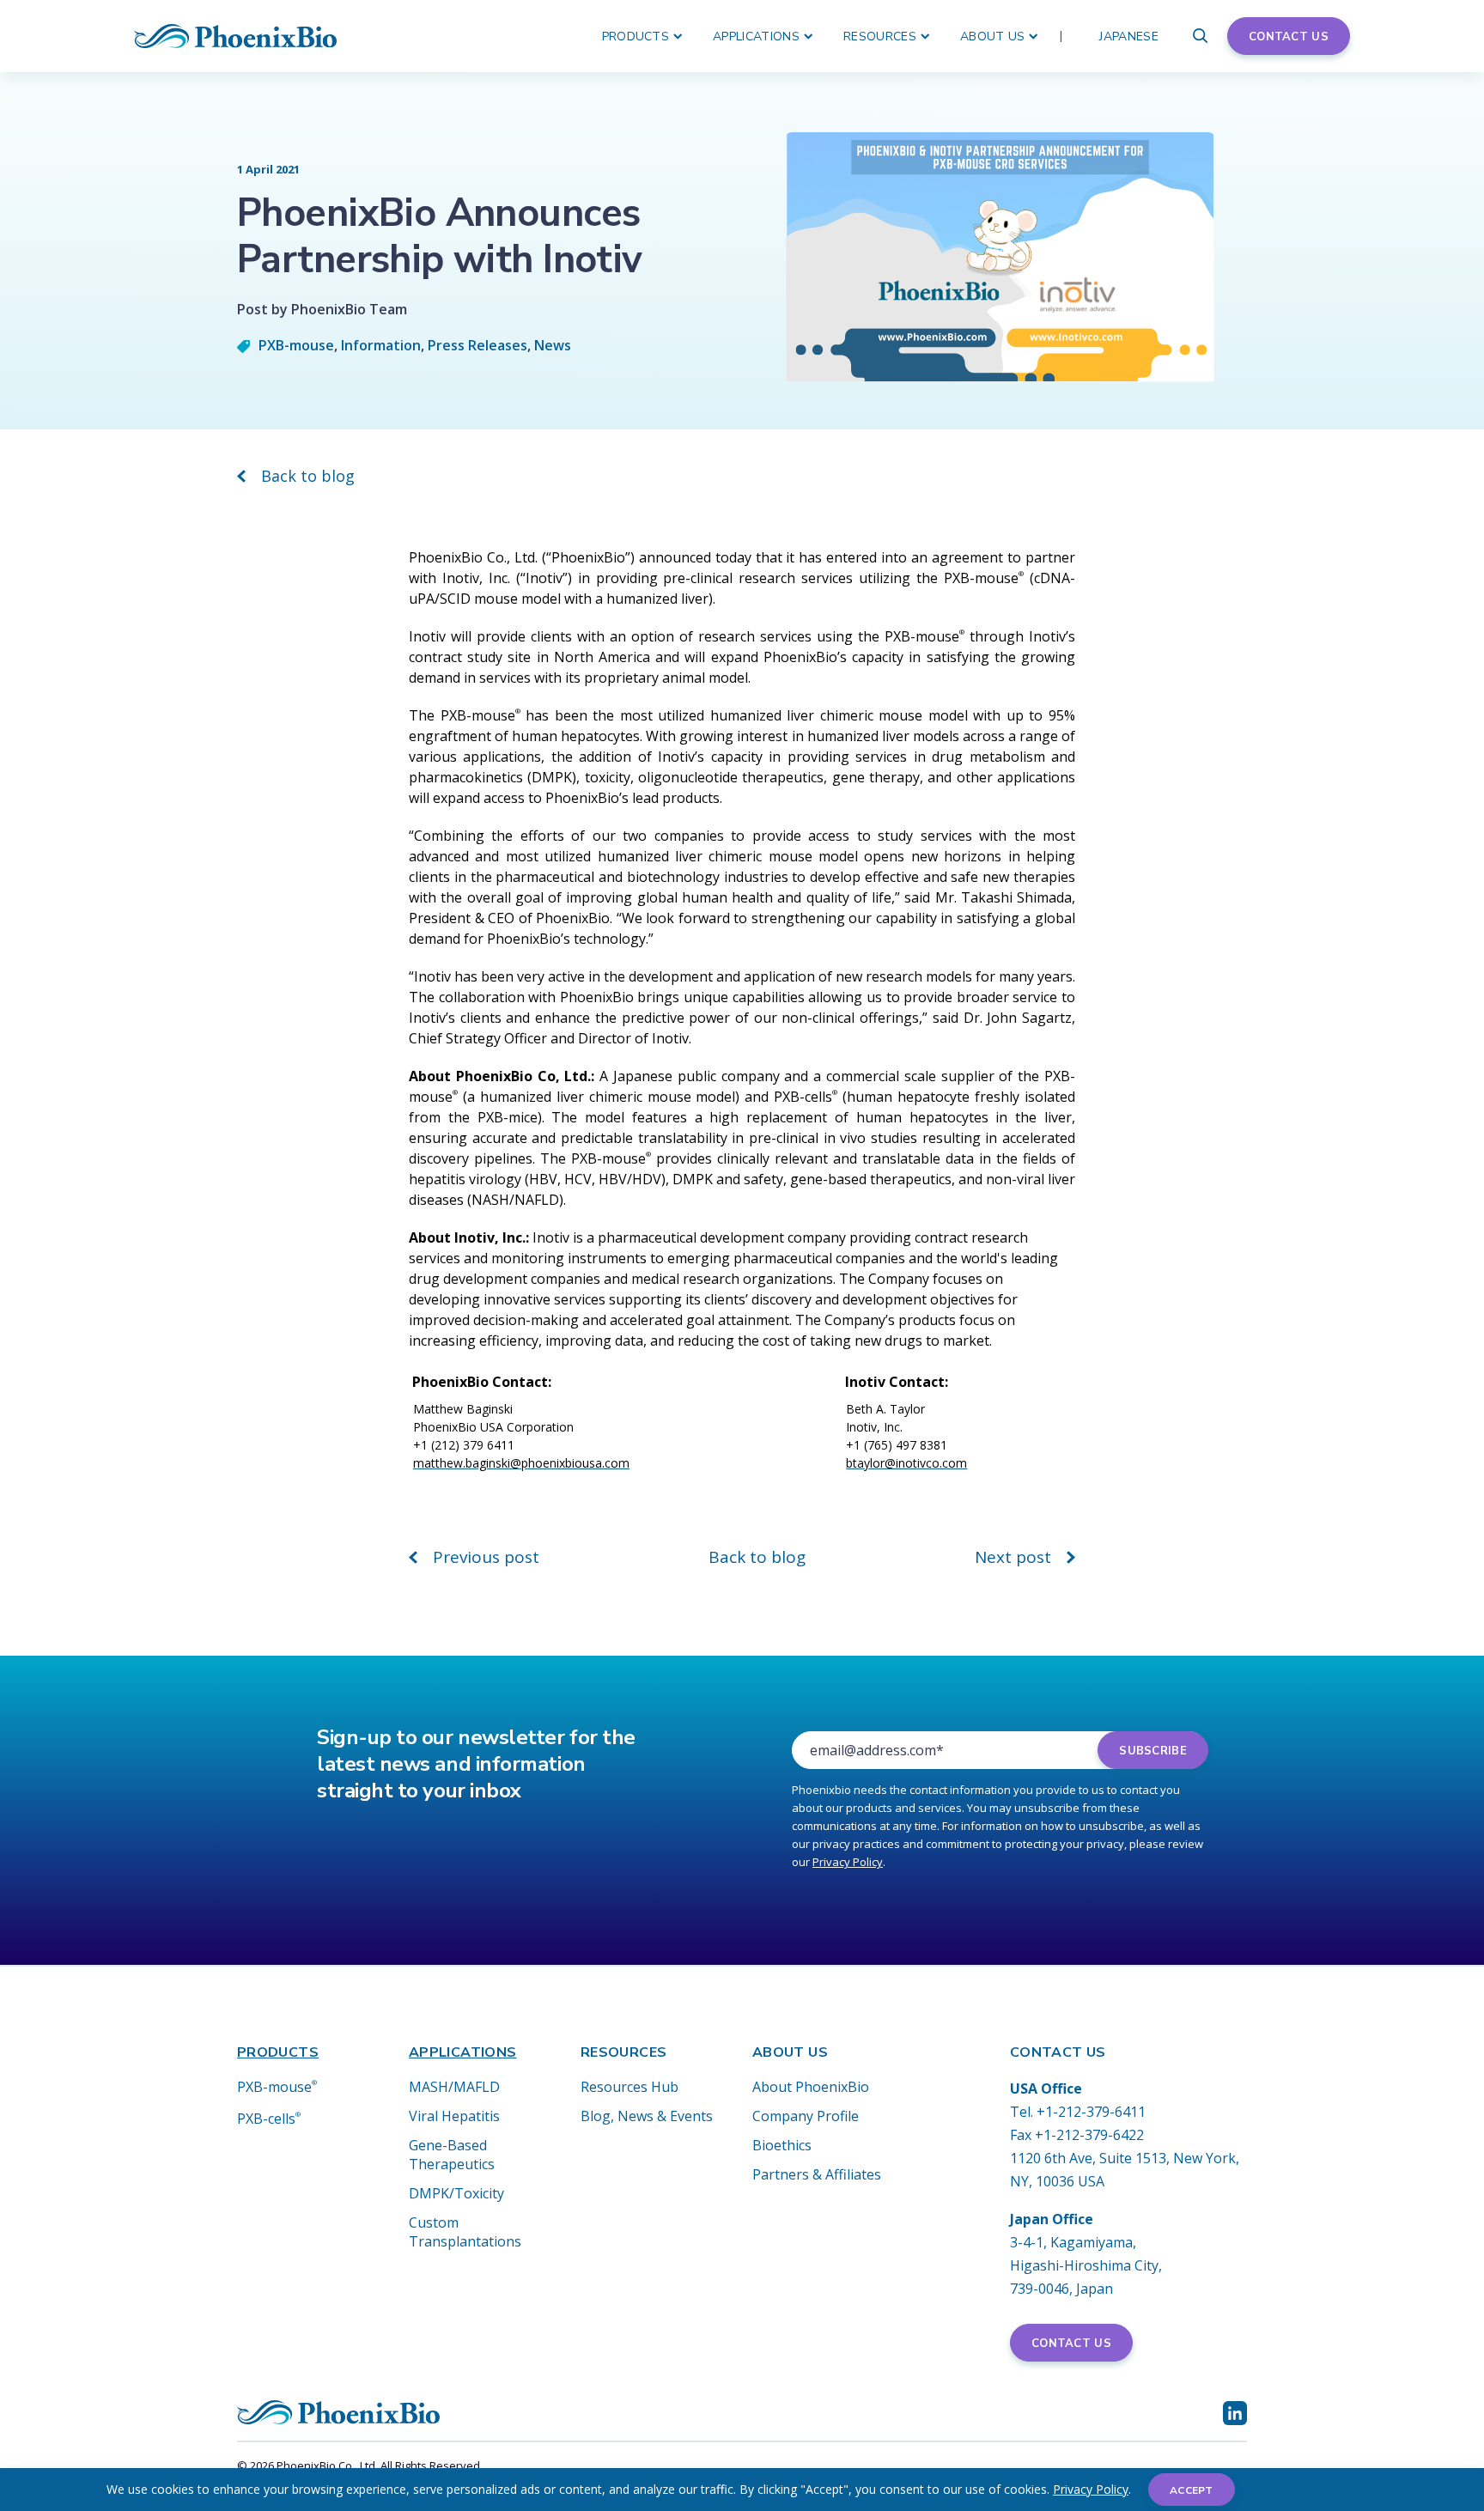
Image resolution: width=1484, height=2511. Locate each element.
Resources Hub (629, 2087)
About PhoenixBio (811, 2087)
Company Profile (806, 2116)
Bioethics (782, 2145)
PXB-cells (269, 2119)
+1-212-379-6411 (1091, 2112)
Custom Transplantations (465, 2232)
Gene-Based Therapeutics (452, 2155)
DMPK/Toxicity (456, 2193)
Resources (880, 36)
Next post (1013, 1557)
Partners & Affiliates (817, 2174)
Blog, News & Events (647, 2116)
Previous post (486, 1557)
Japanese (1129, 36)
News (553, 345)
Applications (756, 36)
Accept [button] (1192, 2490)
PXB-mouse (296, 345)
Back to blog (308, 476)
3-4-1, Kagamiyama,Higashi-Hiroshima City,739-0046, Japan (1086, 2265)
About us (993, 36)
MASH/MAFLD (454, 2087)
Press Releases (477, 345)
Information (381, 345)
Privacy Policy (1091, 2489)
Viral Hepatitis (454, 2116)
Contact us (1289, 37)
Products (636, 36)
